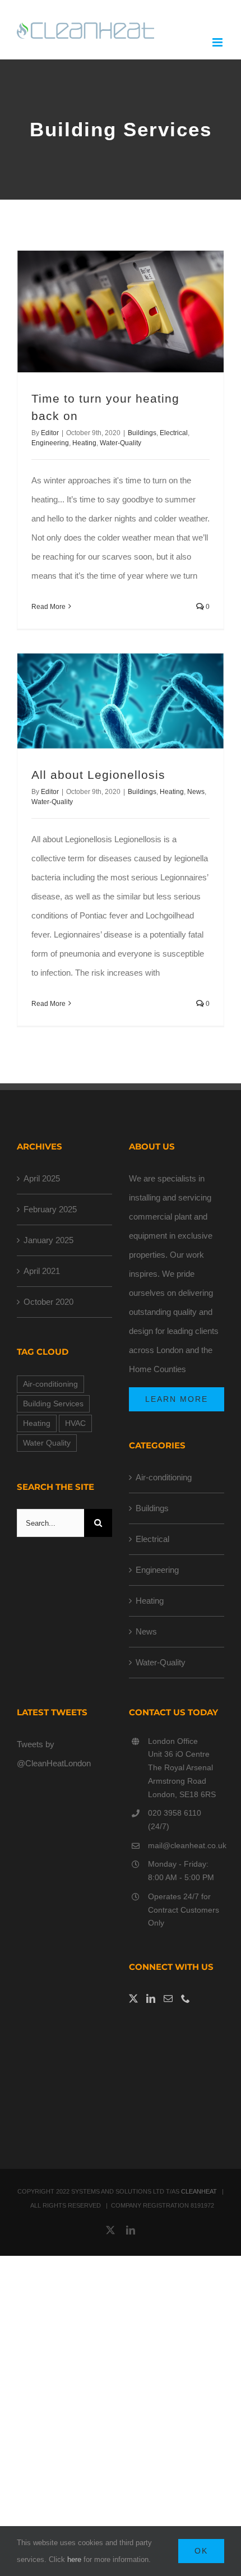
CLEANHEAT (199, 2191)
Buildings (142, 433)
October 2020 (48, 1302)
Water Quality (47, 1443)
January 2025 (48, 1240)
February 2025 (50, 1209)
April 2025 (42, 1178)
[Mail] (168, 1998)
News (196, 792)
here (74, 2559)
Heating (84, 443)
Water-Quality (121, 443)
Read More (48, 607)
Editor (50, 433)
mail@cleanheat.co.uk (186, 1845)
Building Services (53, 1404)
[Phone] (186, 1998)
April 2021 (42, 1271)
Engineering (50, 443)
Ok (201, 2551)
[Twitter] (133, 1998)
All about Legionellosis (98, 775)
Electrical (174, 433)
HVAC (75, 1423)
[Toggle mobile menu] (218, 42)
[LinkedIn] (151, 1998)
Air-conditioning (50, 1384)
